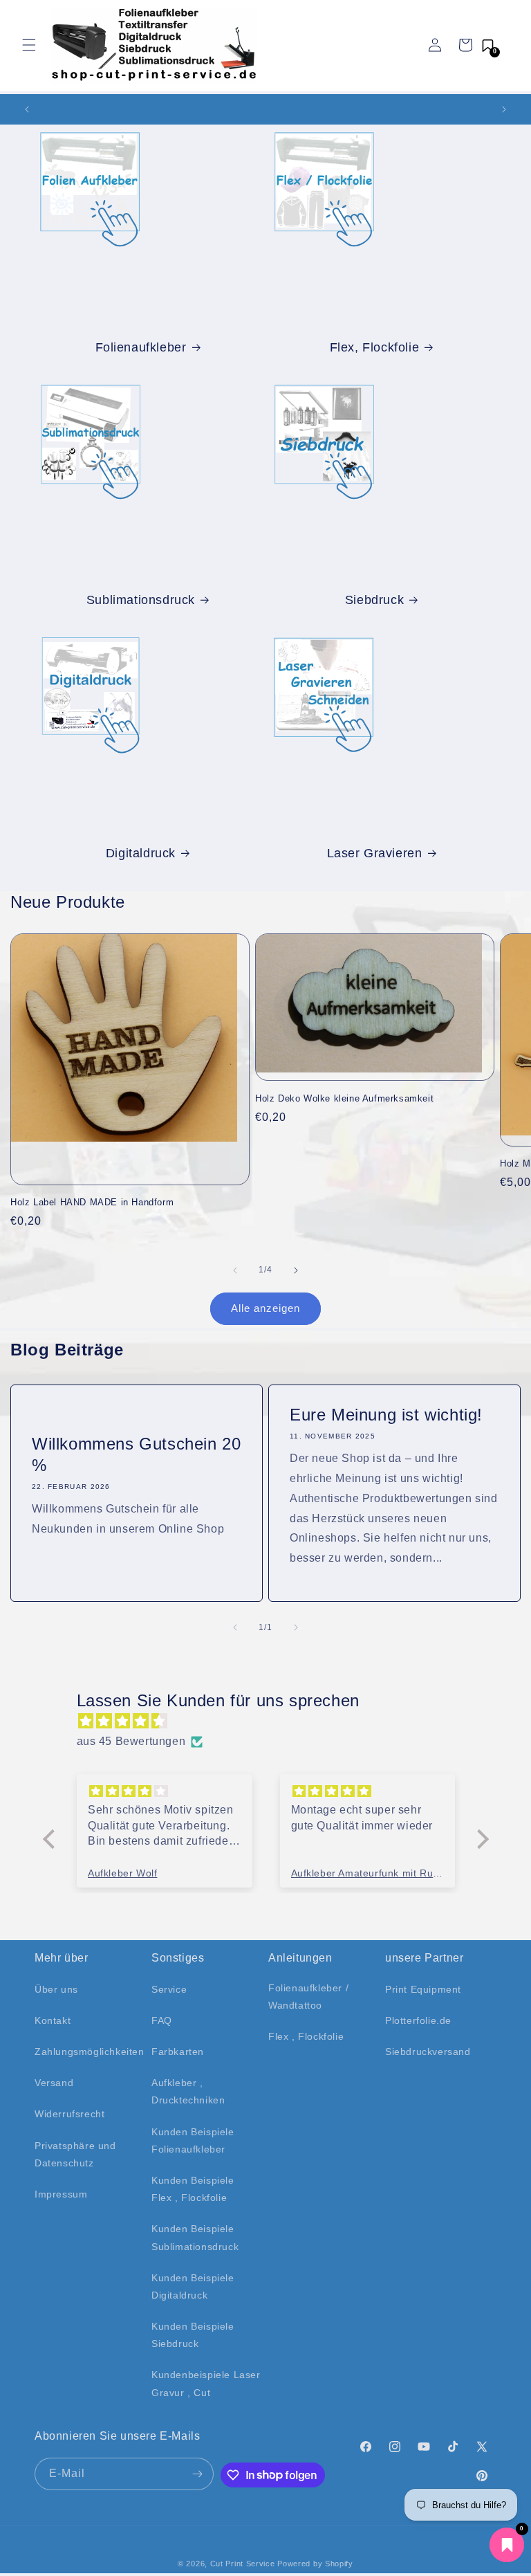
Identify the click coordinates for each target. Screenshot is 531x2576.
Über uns (56, 1989)
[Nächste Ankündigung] (504, 109)
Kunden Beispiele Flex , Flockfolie (193, 2189)
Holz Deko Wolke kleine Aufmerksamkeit (344, 1098)
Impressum (61, 2194)
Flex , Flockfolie (306, 2036)
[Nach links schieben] (235, 1270)
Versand (54, 2083)
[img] (273, 1721)
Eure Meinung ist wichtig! (386, 1415)
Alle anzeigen (265, 1308)
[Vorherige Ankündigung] (27, 109)
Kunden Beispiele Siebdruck (193, 2335)
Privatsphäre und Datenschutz (75, 2154)
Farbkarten (178, 2052)
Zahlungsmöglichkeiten (90, 2052)
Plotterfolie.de (418, 2020)
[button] (29, 45)
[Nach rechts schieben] (296, 1270)
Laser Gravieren (375, 853)
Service (169, 1989)
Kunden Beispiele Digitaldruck (193, 2286)
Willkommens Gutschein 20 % (136, 1454)
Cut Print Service (243, 2564)
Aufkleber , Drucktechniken (188, 2091)
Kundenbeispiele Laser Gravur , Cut (206, 2383)
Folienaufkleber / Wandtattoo (308, 1997)
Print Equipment (423, 1989)
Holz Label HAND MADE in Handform (92, 1202)
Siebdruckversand (428, 2052)
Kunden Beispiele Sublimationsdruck (195, 2237)
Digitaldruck (141, 853)
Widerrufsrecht (69, 2114)
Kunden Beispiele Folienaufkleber (193, 2140)
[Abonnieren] (198, 2474)
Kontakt (53, 2020)
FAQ (162, 2020)
